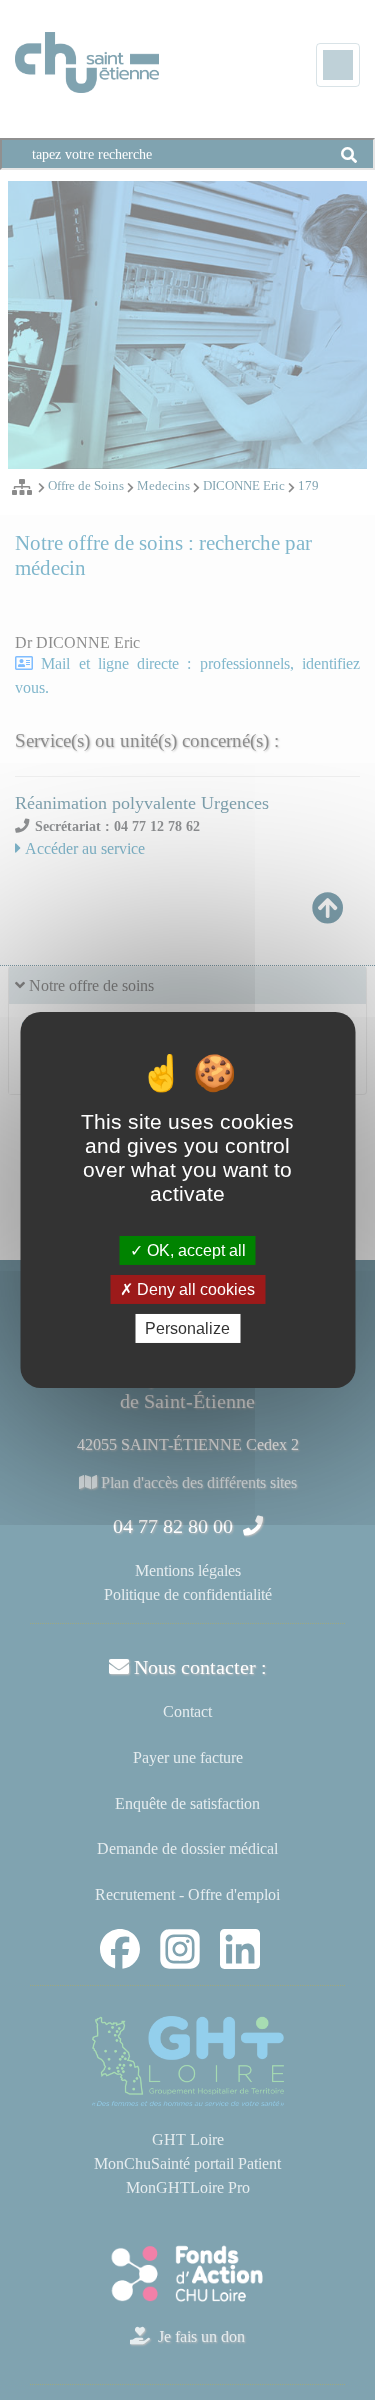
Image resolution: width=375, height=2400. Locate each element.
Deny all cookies (194, 1289)
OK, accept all (194, 1249)
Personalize (187, 1328)
